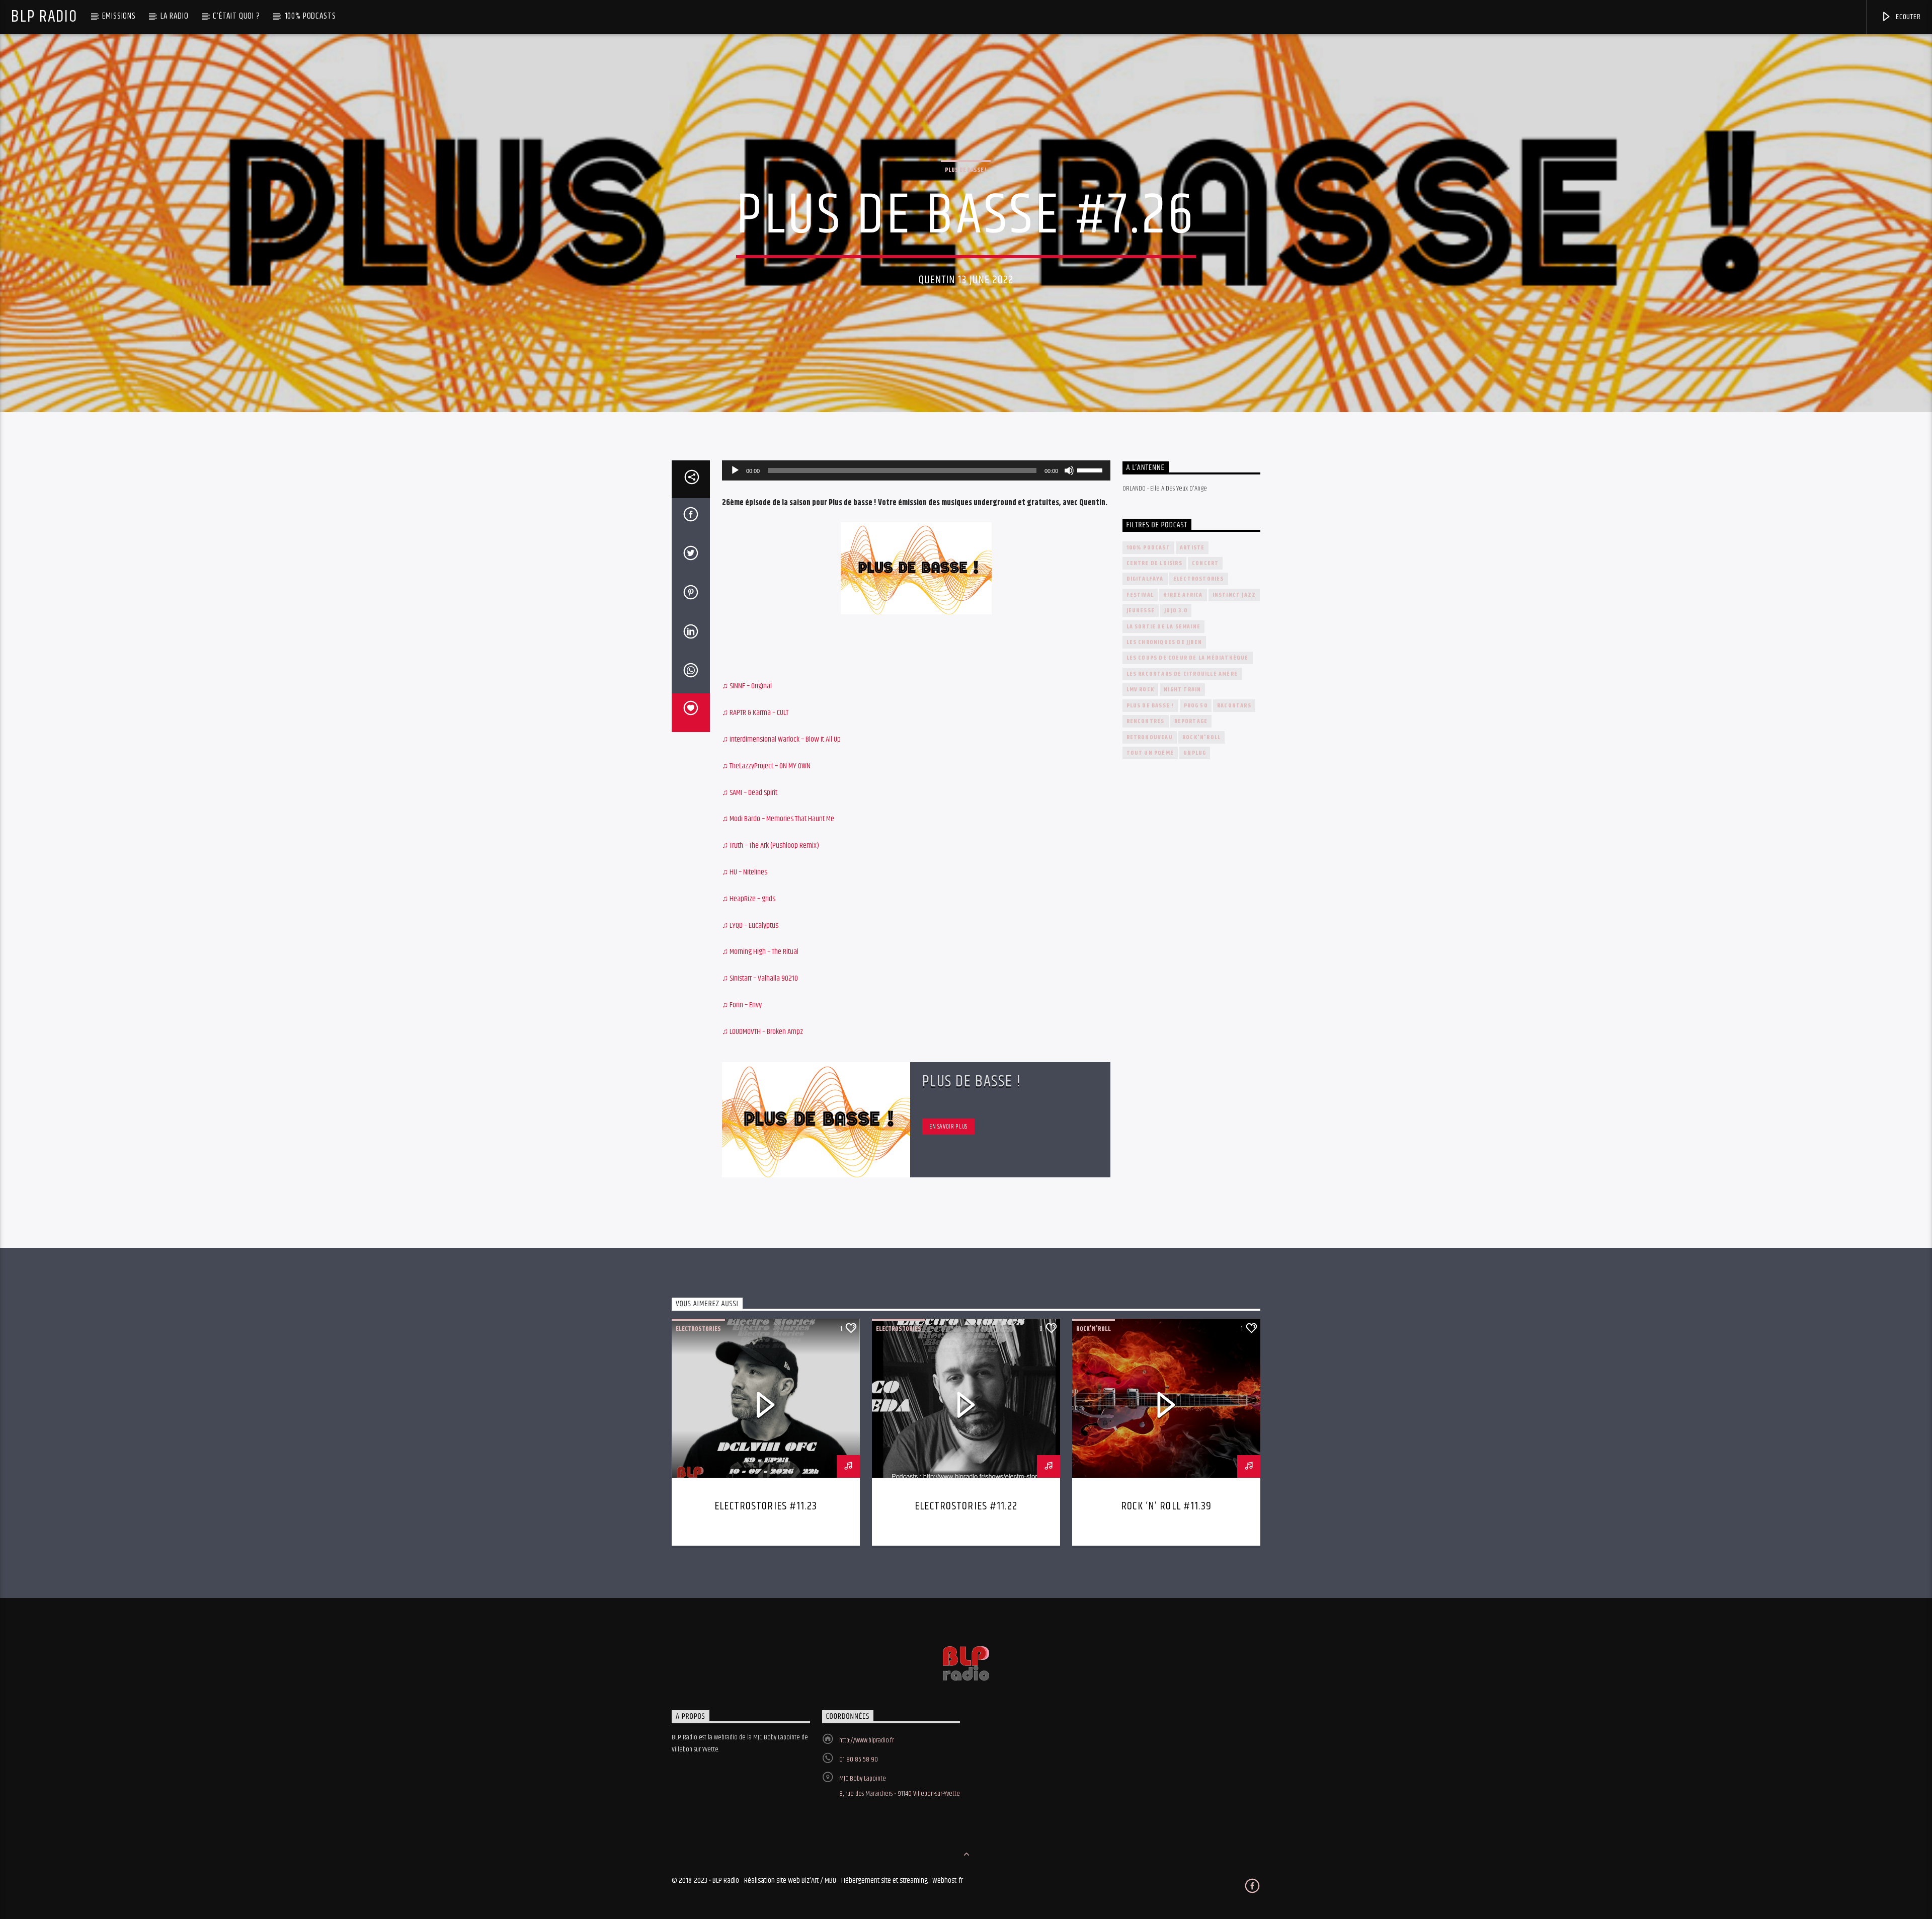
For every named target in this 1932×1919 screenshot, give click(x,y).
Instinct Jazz (1234, 595)
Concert (1205, 563)
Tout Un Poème (1150, 753)
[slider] (1091, 469)
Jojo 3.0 (1176, 611)
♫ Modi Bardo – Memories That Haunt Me (778, 819)
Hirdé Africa (1183, 595)
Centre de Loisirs (1154, 563)
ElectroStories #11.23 (766, 1506)
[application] (916, 470)
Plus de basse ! (966, 170)
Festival (1140, 595)
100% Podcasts (310, 16)
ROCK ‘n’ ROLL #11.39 (1166, 1506)
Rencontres (1146, 721)
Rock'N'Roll (1201, 737)
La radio (175, 16)
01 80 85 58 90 (859, 1760)
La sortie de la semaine (1164, 627)
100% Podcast (1148, 548)
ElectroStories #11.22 (966, 1506)
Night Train (1182, 690)
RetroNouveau (1150, 737)
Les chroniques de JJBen (1164, 642)
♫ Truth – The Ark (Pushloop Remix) (771, 846)
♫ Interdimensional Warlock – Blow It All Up (781, 739)
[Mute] (1069, 470)
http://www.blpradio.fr (867, 1740)
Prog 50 (1196, 706)
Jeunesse (1141, 611)
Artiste (1192, 548)
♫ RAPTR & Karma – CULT (755, 713)
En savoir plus (948, 1127)
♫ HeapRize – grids (749, 899)
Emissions (119, 16)
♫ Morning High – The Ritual (760, 952)
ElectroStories (1199, 579)
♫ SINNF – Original (747, 686)
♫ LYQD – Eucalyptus (750, 926)
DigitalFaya (1145, 579)
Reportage (1191, 721)
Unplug (1195, 753)
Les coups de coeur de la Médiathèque (1188, 658)
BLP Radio (44, 17)
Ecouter (1907, 17)
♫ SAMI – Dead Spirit (750, 793)
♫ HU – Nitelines (745, 872)
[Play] (735, 470)
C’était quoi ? (236, 16)
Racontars (1234, 706)
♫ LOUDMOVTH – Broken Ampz (762, 1032)
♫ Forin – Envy (742, 1005)
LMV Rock (1141, 690)
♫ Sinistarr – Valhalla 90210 (760, 978)
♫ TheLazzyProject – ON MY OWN (766, 766)
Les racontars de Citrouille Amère (1182, 674)
